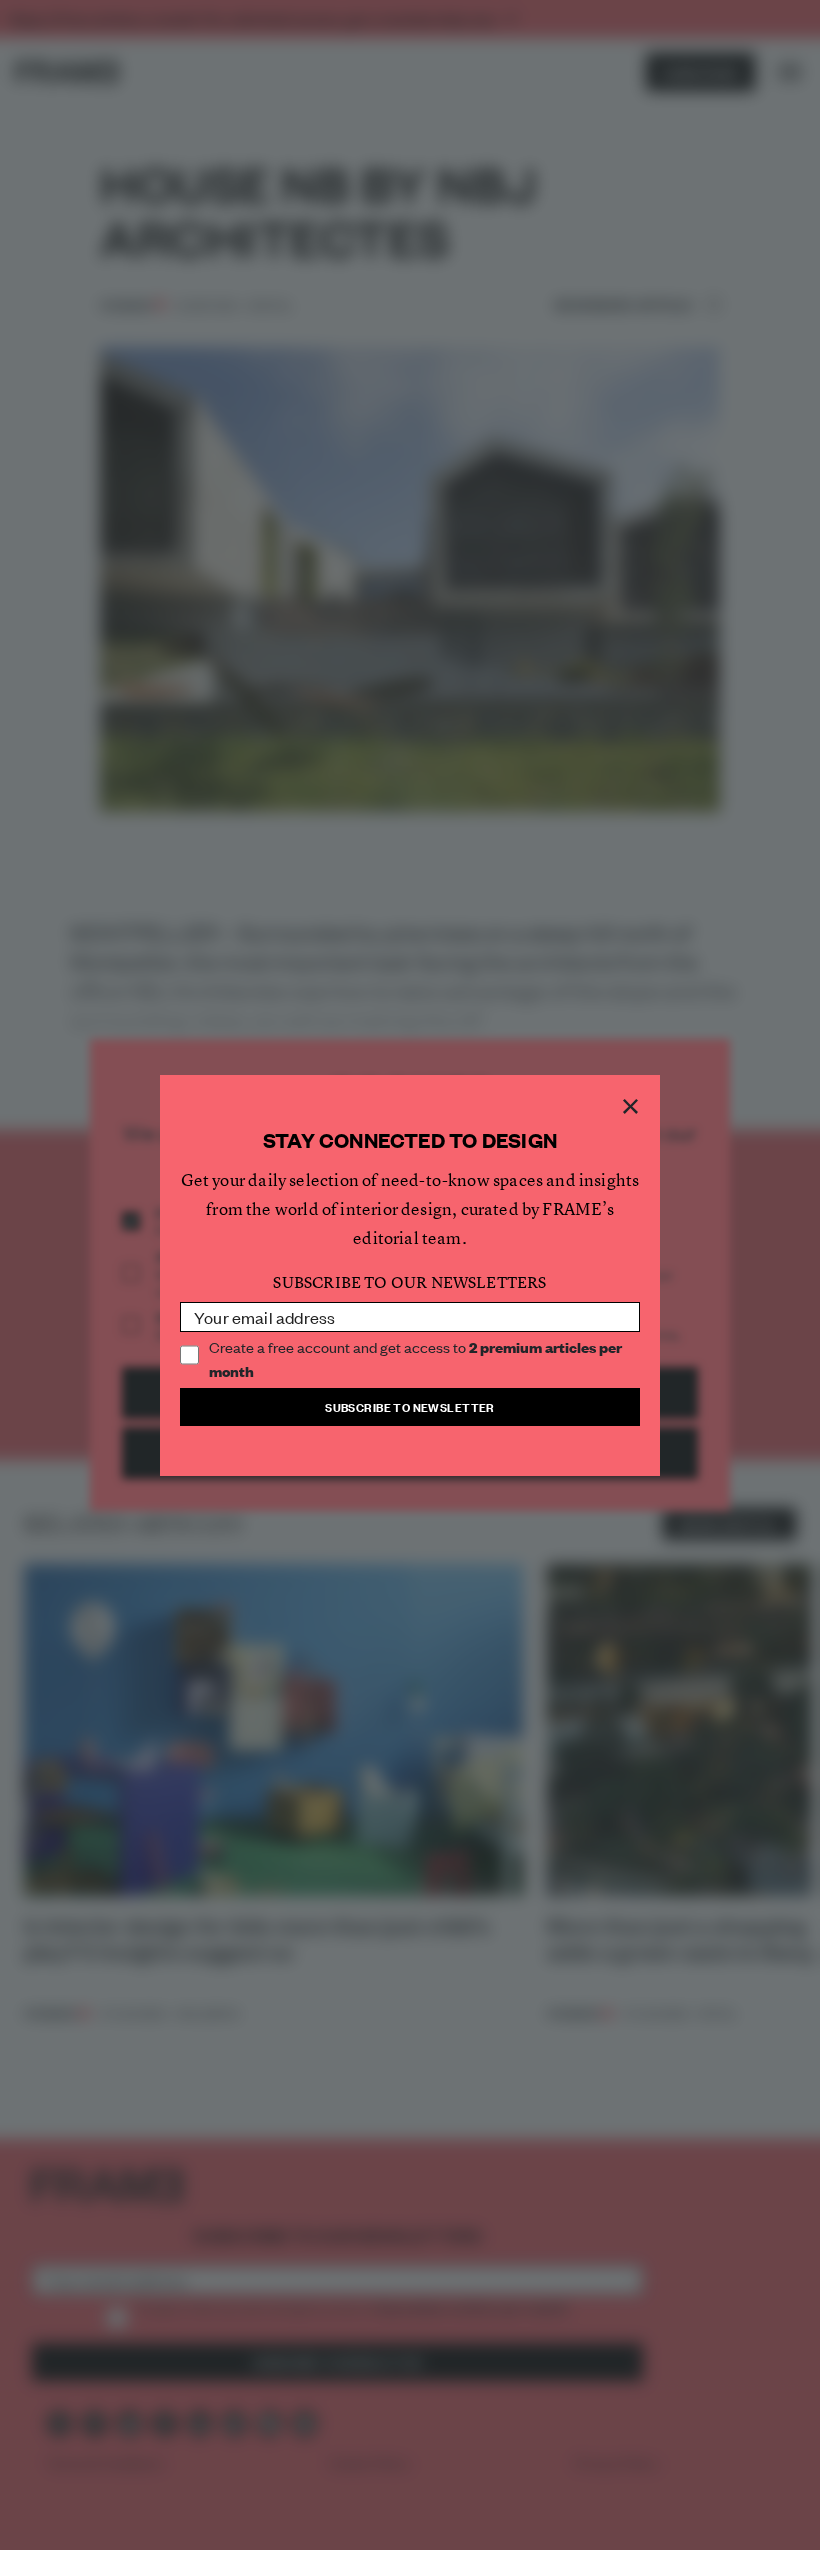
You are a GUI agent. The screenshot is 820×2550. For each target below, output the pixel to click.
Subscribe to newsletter (410, 1406)
